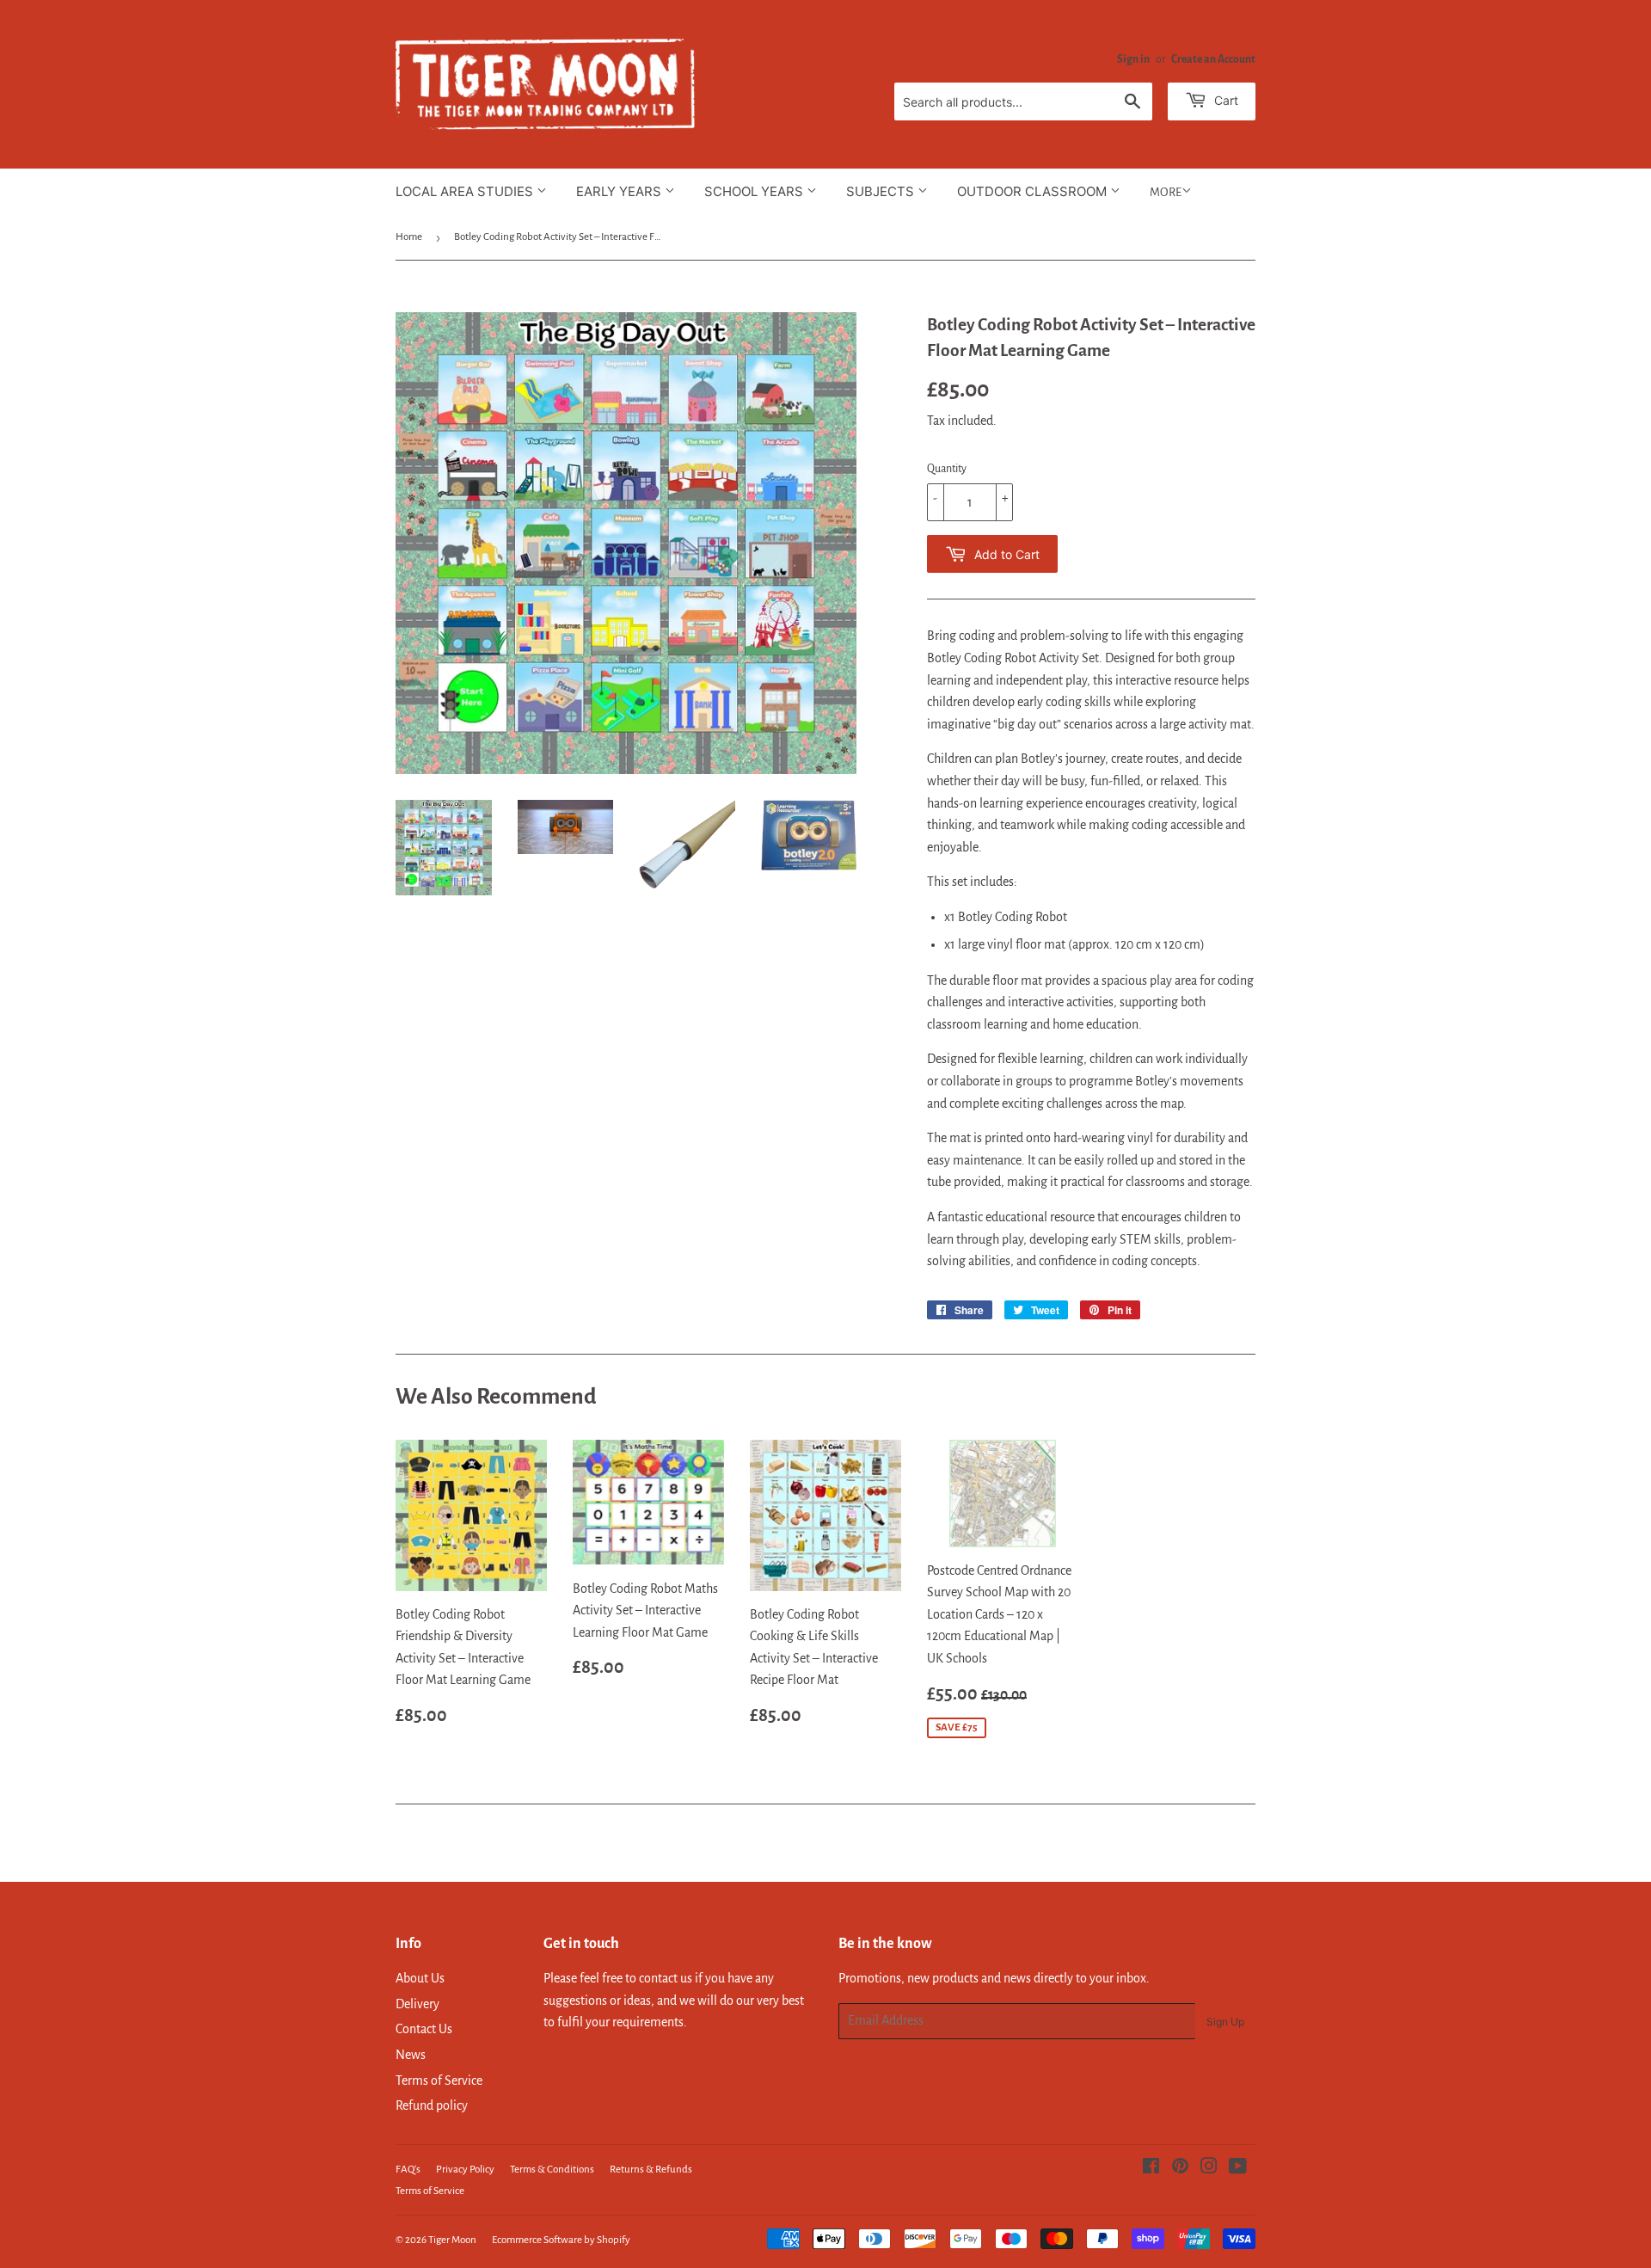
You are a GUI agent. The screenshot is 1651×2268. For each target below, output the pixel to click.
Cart (1224, 100)
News (411, 2055)
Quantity (947, 469)
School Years (755, 191)
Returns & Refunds (651, 2170)
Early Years (620, 191)
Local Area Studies (466, 191)
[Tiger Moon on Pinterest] (1180, 2168)
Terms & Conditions (552, 2170)
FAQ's (408, 2170)
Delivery (417, 2004)
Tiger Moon (452, 2240)
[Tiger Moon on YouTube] (1238, 2168)
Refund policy (432, 2105)
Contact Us (424, 2029)
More (1166, 192)
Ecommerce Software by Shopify (561, 2240)
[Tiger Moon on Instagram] (1209, 2168)
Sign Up (1225, 2022)
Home (409, 237)
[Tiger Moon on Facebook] (1151, 2168)
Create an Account (1213, 59)
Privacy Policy (465, 2170)
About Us (420, 1978)
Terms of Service (439, 2081)
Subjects (882, 191)
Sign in (1133, 59)
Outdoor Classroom (1034, 191)
